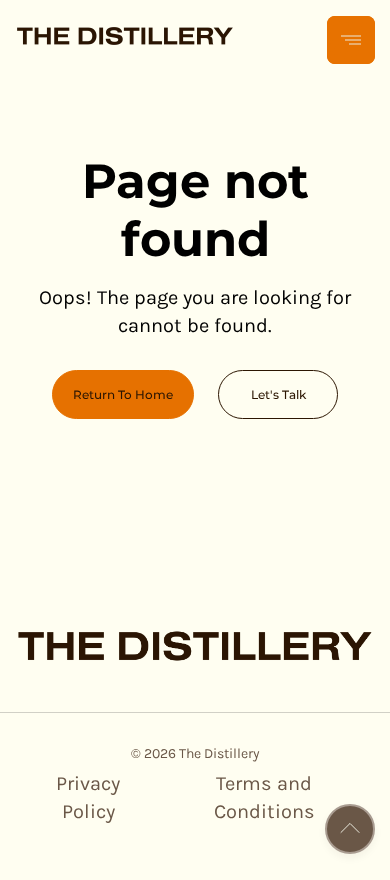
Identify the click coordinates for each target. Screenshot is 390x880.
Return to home (123, 394)
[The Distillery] (125, 40)
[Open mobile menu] (351, 40)
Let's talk (278, 394)
